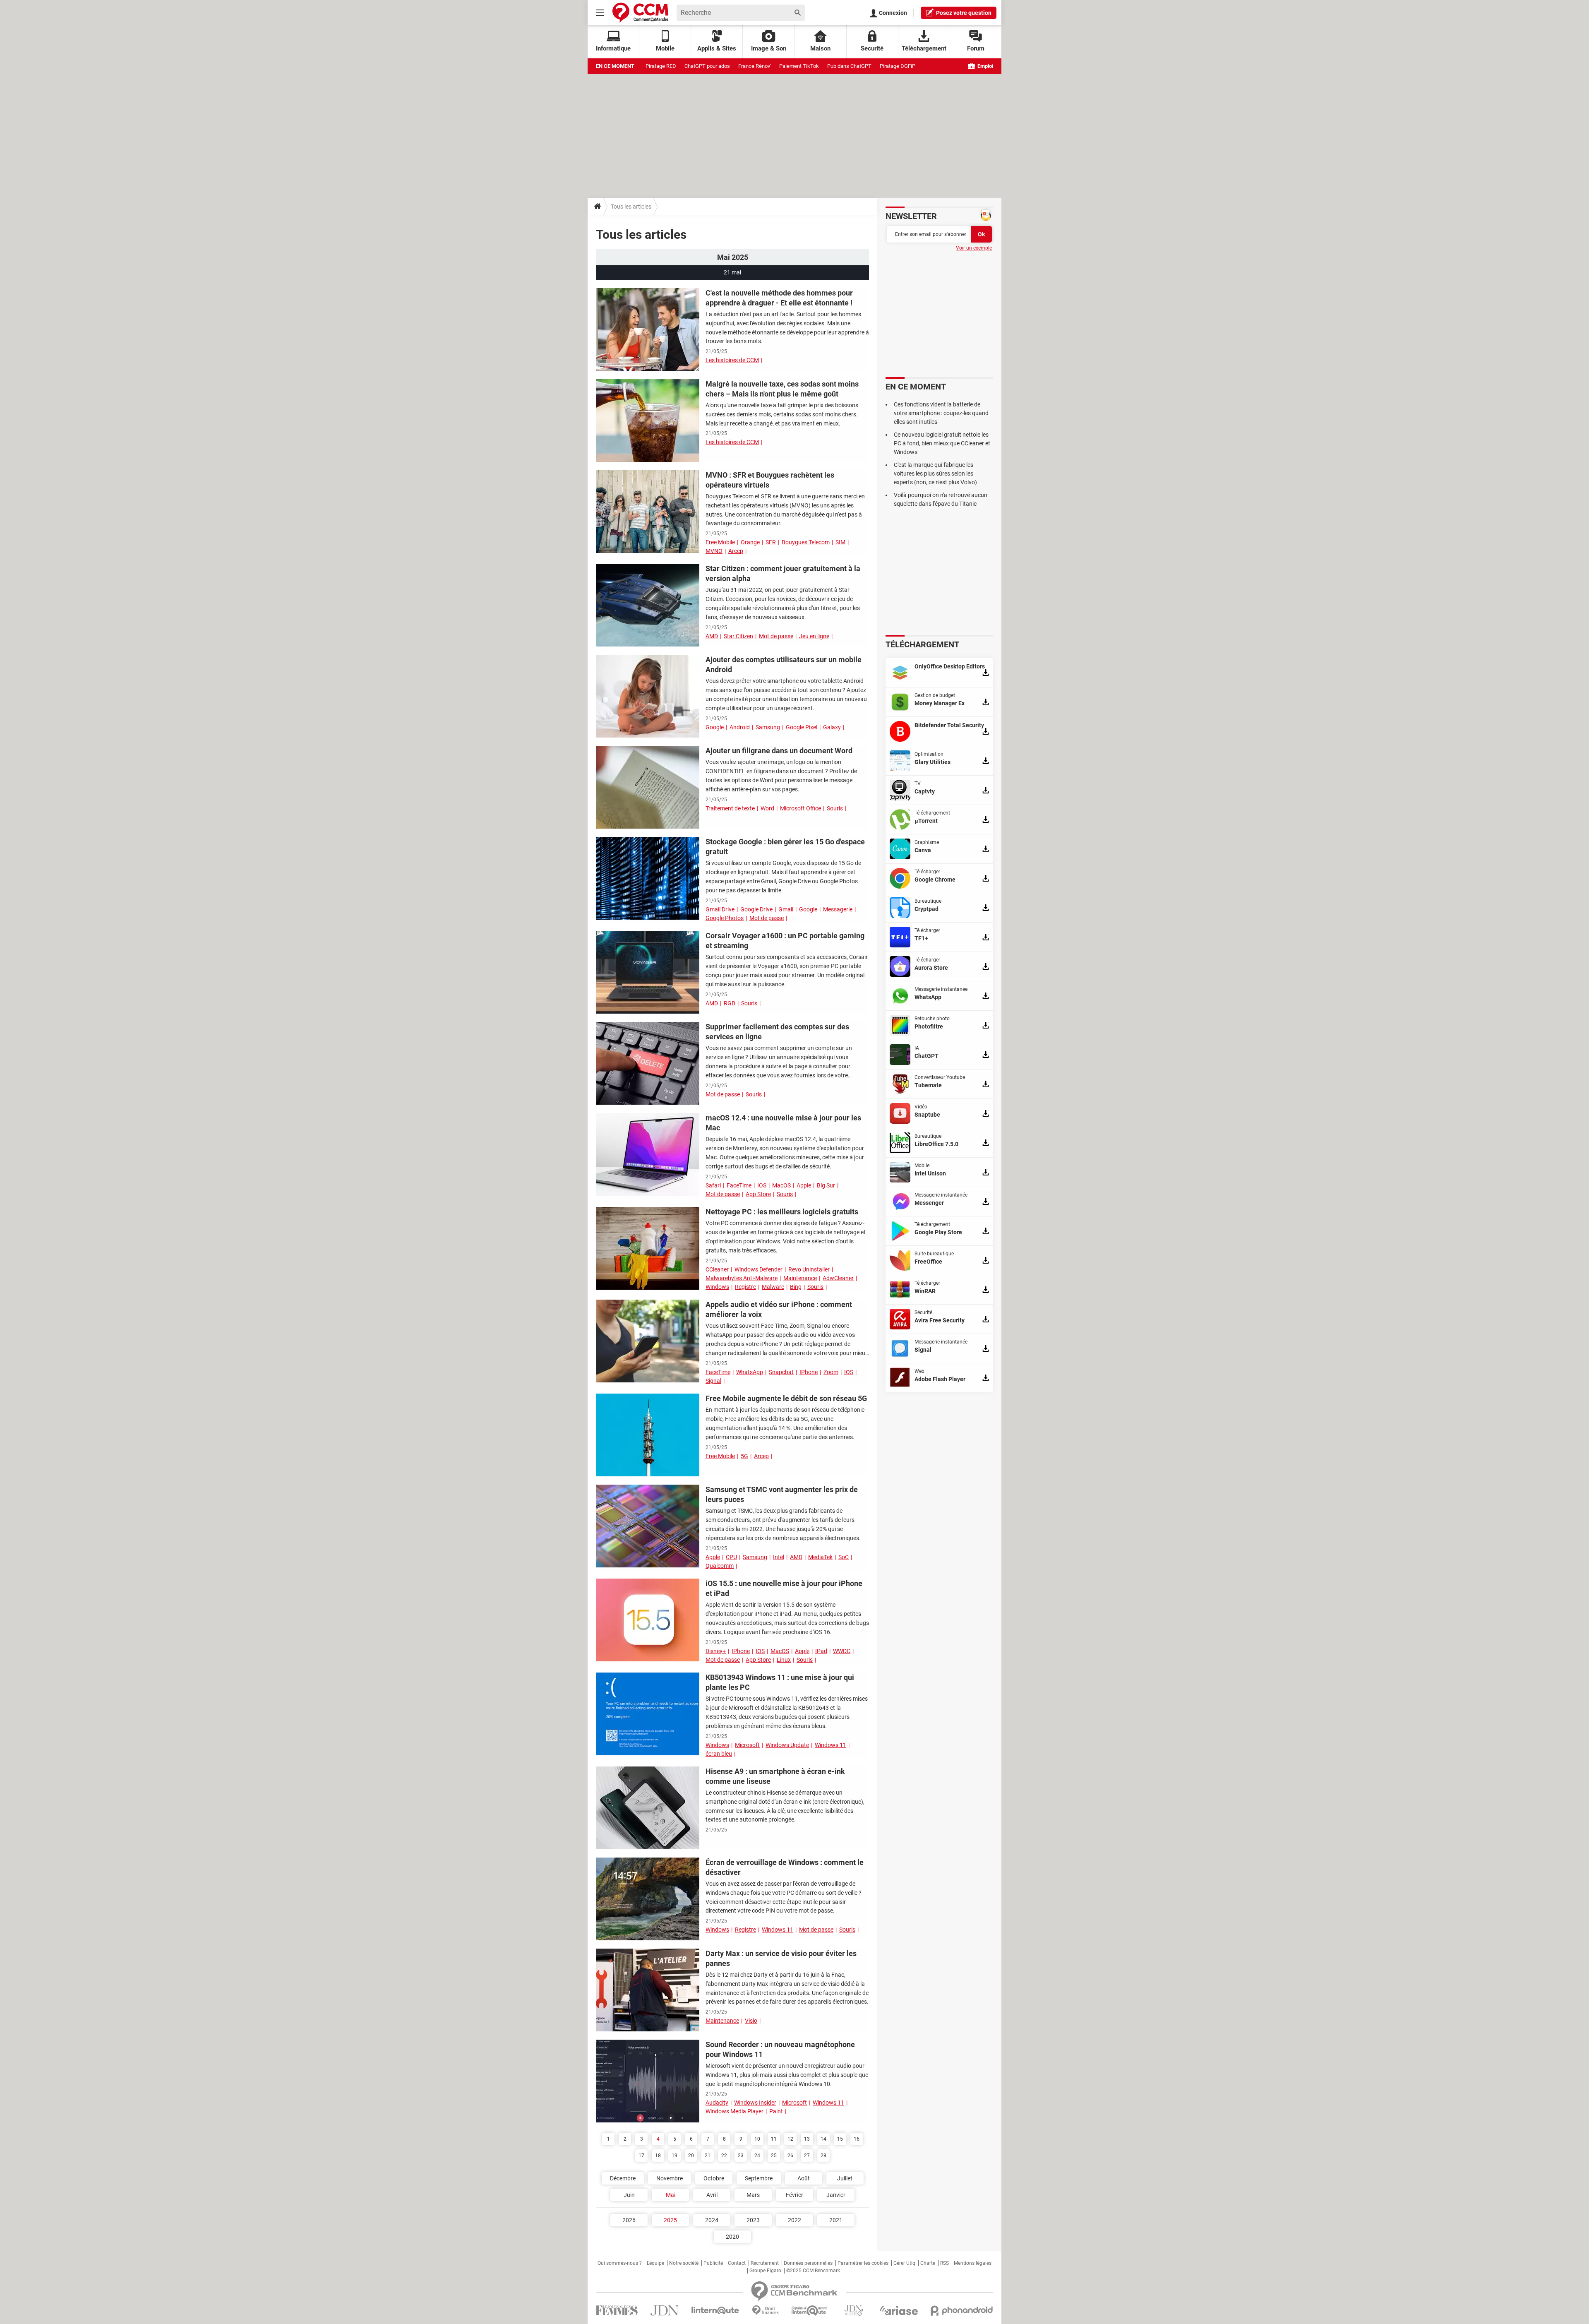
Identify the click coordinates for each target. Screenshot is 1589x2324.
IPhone (809, 1372)
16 (857, 2139)
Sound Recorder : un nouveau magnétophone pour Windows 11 (780, 2049)
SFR (771, 542)
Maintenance (800, 1278)
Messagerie (838, 909)
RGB (730, 1003)
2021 (836, 2220)
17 (641, 2156)
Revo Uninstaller (809, 1269)
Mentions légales (973, 2263)
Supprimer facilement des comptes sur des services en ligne (777, 1032)
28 (823, 2156)
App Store (758, 1194)
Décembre (623, 2178)
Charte (928, 2263)
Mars (753, 2195)
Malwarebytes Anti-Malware (742, 1278)
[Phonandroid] (962, 2311)
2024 (712, 2220)
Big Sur (826, 1185)
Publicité (713, 2263)
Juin (629, 2195)
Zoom (831, 1372)
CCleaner (717, 1269)
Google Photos (725, 918)
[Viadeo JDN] (854, 2311)
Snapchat (781, 1372)
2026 (629, 2220)
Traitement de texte (730, 808)
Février (794, 2195)
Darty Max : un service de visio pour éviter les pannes (781, 1958)
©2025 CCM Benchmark (813, 2271)
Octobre (714, 2178)
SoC (844, 1557)
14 (823, 2139)
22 (724, 2156)
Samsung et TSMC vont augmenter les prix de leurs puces (782, 1494)
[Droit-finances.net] (765, 2311)
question (964, 13)
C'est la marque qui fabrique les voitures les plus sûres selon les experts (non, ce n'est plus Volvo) (935, 473)
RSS (945, 2263)
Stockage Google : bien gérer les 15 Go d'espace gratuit (785, 847)
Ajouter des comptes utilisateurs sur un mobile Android (784, 665)
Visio (751, 2021)
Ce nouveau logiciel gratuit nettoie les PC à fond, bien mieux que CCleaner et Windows (942, 443)
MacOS (781, 1185)
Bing (796, 1287)
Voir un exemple (974, 248)
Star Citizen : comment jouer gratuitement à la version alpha (783, 573)
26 (790, 2156)
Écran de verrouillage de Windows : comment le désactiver (785, 1867)
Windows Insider (755, 2103)
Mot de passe (776, 636)
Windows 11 (831, 1745)
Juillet (845, 2178)
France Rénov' (755, 66)
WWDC (842, 1651)
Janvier (836, 2195)
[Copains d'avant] (810, 2311)
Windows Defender (758, 1269)
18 (658, 2156)
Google (715, 727)
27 (807, 2156)
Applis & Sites (717, 48)
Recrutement (765, 2263)
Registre (745, 1287)
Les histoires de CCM (732, 360)
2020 (732, 2237)
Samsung (768, 727)
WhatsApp (750, 1372)
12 (790, 2139)
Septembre (759, 2178)
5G (744, 1456)
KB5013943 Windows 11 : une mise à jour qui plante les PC (780, 1682)
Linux (784, 1660)
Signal (713, 1381)
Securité (872, 48)
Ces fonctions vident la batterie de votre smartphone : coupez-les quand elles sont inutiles (941, 413)
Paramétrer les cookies (863, 2263)
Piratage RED (661, 66)
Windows (717, 1287)
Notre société (684, 2263)
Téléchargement (924, 48)
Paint (776, 2111)
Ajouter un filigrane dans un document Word (779, 751)
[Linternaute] (715, 2311)
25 (774, 2156)
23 (741, 2156)
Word (767, 808)
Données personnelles (808, 2263)
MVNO (714, 551)
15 (840, 2139)
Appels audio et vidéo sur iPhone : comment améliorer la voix (779, 1309)
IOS (762, 1185)
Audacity (717, 2103)
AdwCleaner (838, 1278)
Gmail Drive (720, 909)
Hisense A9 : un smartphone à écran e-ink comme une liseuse (775, 1776)
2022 (794, 2220)
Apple (804, 1185)
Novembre (670, 2178)
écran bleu (719, 1754)
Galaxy (832, 727)
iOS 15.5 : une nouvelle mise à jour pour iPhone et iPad (784, 1588)
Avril (712, 2195)
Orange (750, 542)
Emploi (985, 66)
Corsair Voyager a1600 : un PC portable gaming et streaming (785, 941)
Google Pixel (802, 727)
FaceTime (739, 1185)
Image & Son (769, 48)
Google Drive (756, 909)
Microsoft (747, 1745)
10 (757, 2139)
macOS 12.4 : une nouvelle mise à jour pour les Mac (783, 1123)
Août (804, 2178)
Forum (976, 48)
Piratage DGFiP (898, 66)
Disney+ (716, 1651)
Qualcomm (720, 1566)
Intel (779, 1557)
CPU (731, 1557)
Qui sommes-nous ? (620, 2263)
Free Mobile (720, 542)
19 (674, 2156)
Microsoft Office (801, 808)
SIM (840, 542)
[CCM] (640, 13)
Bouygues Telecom (806, 542)
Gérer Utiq (904, 2263)
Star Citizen (738, 636)
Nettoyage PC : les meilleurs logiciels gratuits (782, 1212)
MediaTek (820, 1557)
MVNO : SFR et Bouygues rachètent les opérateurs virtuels (770, 480)
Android (740, 727)
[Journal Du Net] (664, 2311)
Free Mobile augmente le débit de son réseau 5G (786, 1398)
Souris (835, 808)
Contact (737, 2263)
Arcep (736, 551)
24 (757, 2156)
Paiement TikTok (799, 66)
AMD (712, 636)
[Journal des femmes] (617, 2311)
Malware (773, 1287)
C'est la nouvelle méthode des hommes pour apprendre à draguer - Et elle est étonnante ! (779, 298)
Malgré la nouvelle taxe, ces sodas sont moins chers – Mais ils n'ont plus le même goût (782, 389)
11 (774, 2139)
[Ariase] (899, 2310)
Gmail (786, 909)
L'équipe (655, 2263)
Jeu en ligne (814, 636)
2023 (753, 2220)
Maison (820, 48)
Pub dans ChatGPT (849, 66)
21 (708, 2156)
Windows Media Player (734, 2111)
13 (807, 2139)
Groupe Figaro (765, 2271)
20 (691, 2156)
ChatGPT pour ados (707, 66)
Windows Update (787, 1745)
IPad (821, 1651)
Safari (713, 1185)
